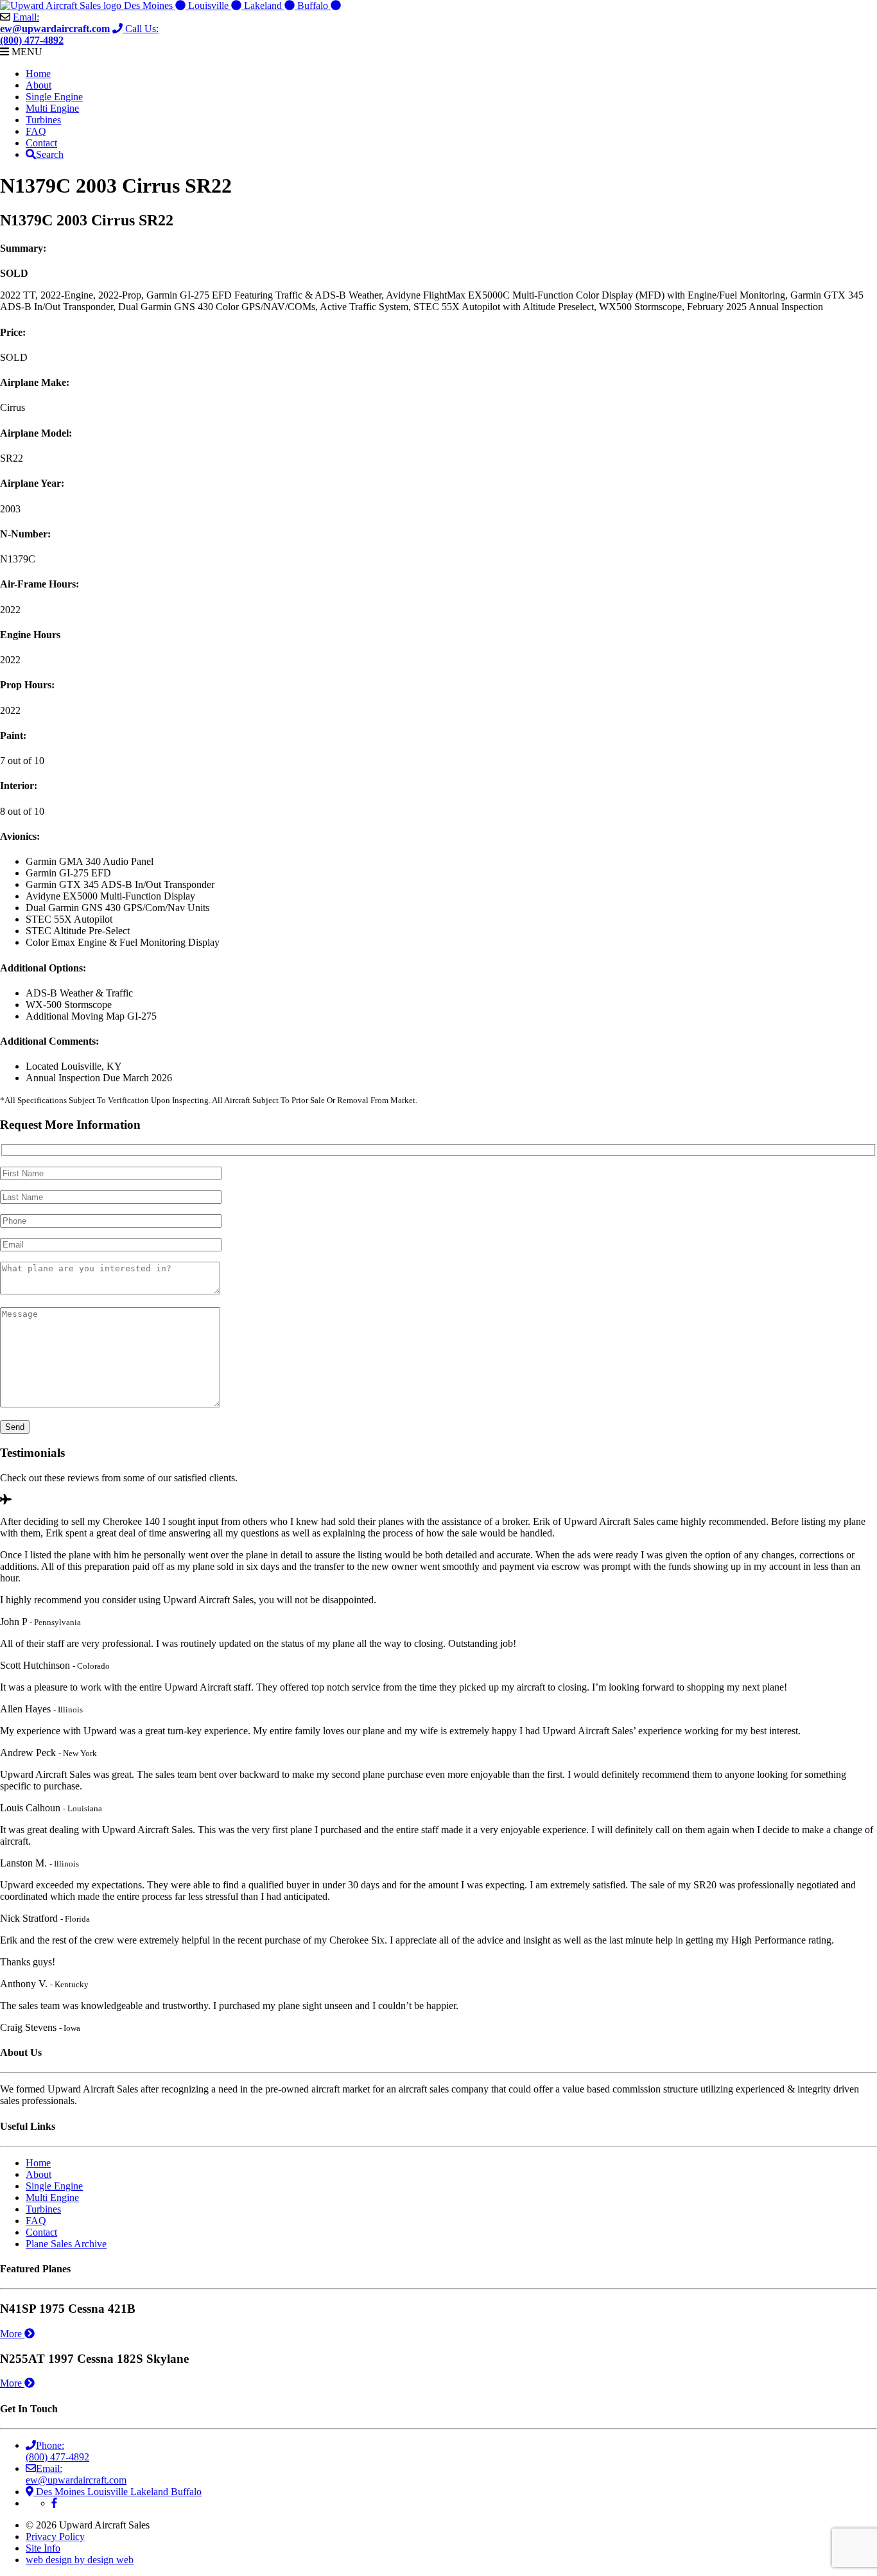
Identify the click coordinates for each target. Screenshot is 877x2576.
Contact (41, 143)
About (39, 85)
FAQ (36, 131)
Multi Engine (52, 108)
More (12, 2334)
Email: (55, 23)
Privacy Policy (55, 2537)
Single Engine (54, 97)
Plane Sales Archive (66, 2244)
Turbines (43, 120)
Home (38, 74)
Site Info (43, 2548)
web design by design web (80, 2560)
